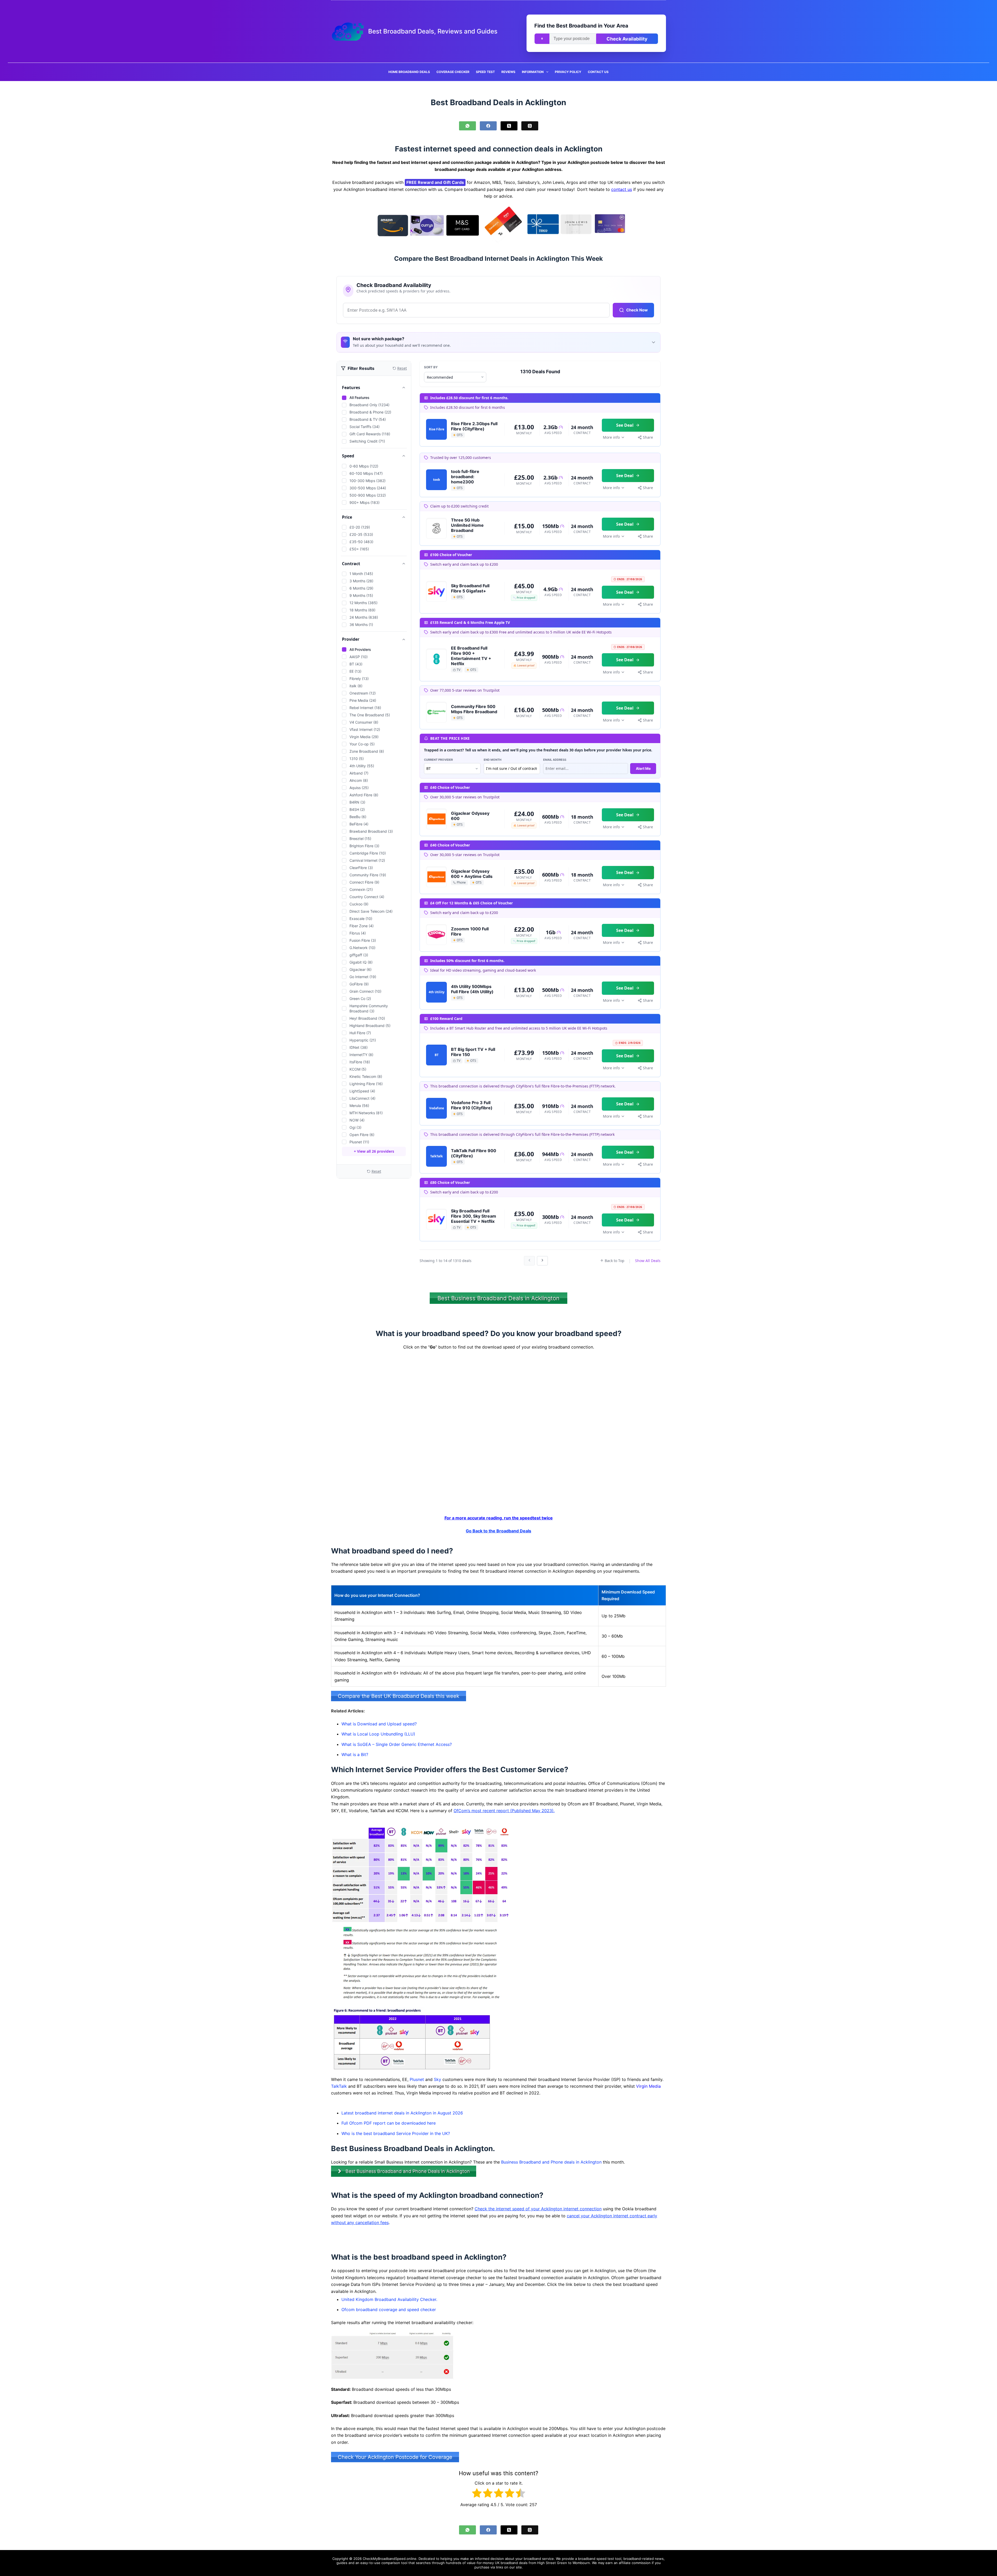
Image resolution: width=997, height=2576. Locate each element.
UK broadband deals (511, 2563)
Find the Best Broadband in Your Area (581, 26)
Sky (437, 2079)
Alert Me (643, 768)
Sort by (431, 367)
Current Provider (438, 760)
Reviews (508, 72)
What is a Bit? (355, 1754)
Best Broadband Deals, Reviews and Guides (433, 31)
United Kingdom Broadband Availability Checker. (389, 2299)
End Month (493, 760)
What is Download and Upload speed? (379, 1724)
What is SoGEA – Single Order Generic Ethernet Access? (397, 1744)
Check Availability (627, 39)
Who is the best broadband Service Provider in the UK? (396, 2133)
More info (611, 437)
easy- (365, 2563)
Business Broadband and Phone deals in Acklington (551, 2162)
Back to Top (615, 1261)
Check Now (637, 310)
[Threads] (530, 126)
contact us (622, 189)
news (659, 2559)
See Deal (625, 425)
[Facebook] (488, 126)
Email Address (555, 760)
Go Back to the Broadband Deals (498, 1531)
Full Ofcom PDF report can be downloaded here (389, 2123)
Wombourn (581, 2563)
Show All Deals (648, 1261)
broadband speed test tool (600, 2559)
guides (342, 2563)
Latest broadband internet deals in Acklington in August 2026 (402, 2113)
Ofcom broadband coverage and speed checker (389, 2310)
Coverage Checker (453, 72)
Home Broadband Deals (409, 72)
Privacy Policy (568, 72)
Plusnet (417, 2079)
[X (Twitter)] (509, 126)
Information (533, 72)
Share (648, 437)
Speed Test (485, 72)
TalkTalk (339, 2086)
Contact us (598, 72)
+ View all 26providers (374, 1151)
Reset (376, 1171)
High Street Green (552, 2563)
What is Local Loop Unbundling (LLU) (378, 1734)
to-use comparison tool (388, 2563)
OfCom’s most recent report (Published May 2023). (504, 1811)
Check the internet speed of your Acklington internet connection (538, 2209)
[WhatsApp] (467, 126)
